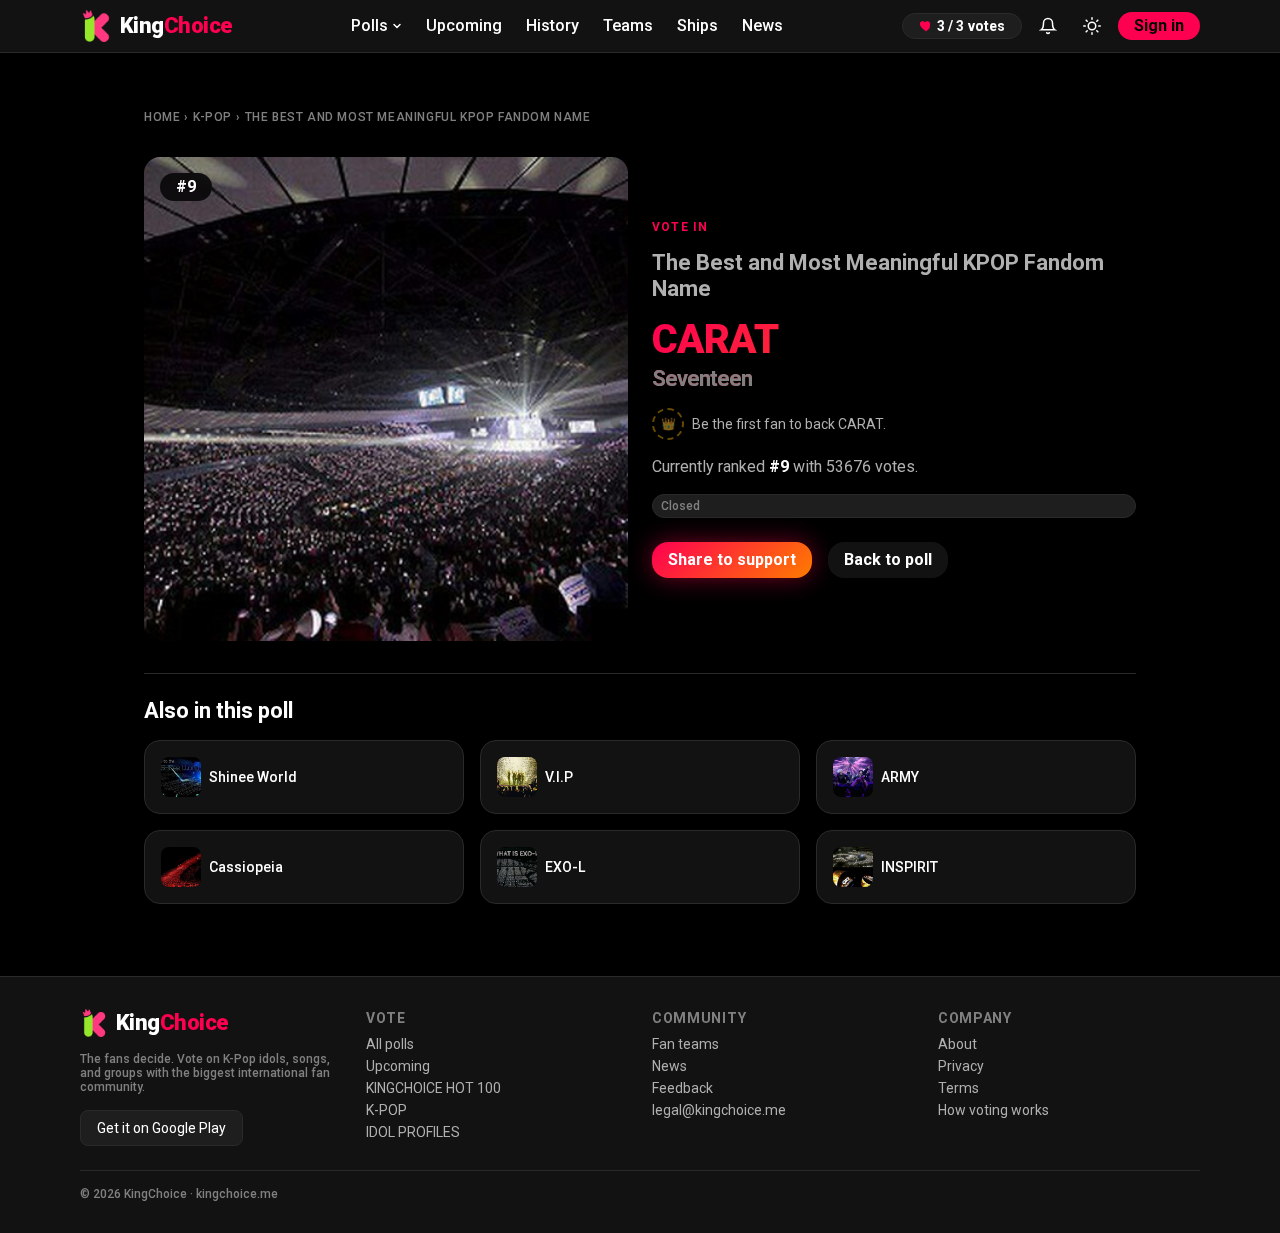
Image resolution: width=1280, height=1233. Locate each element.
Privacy (961, 1066)
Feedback (682, 1088)
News (762, 25)
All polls (390, 1044)
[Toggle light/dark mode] (1092, 26)
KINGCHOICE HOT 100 (433, 1088)
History (552, 25)
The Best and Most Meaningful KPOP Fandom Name (418, 117)
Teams (628, 25)
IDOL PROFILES (413, 1132)
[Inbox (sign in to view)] (1048, 26)
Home (162, 117)
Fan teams (685, 1044)
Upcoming (464, 25)
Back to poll (888, 559)
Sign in (1159, 25)
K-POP (212, 117)
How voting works (993, 1110)
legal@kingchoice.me (719, 1110)
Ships (697, 25)
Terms (958, 1088)
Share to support (732, 559)
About (957, 1044)
